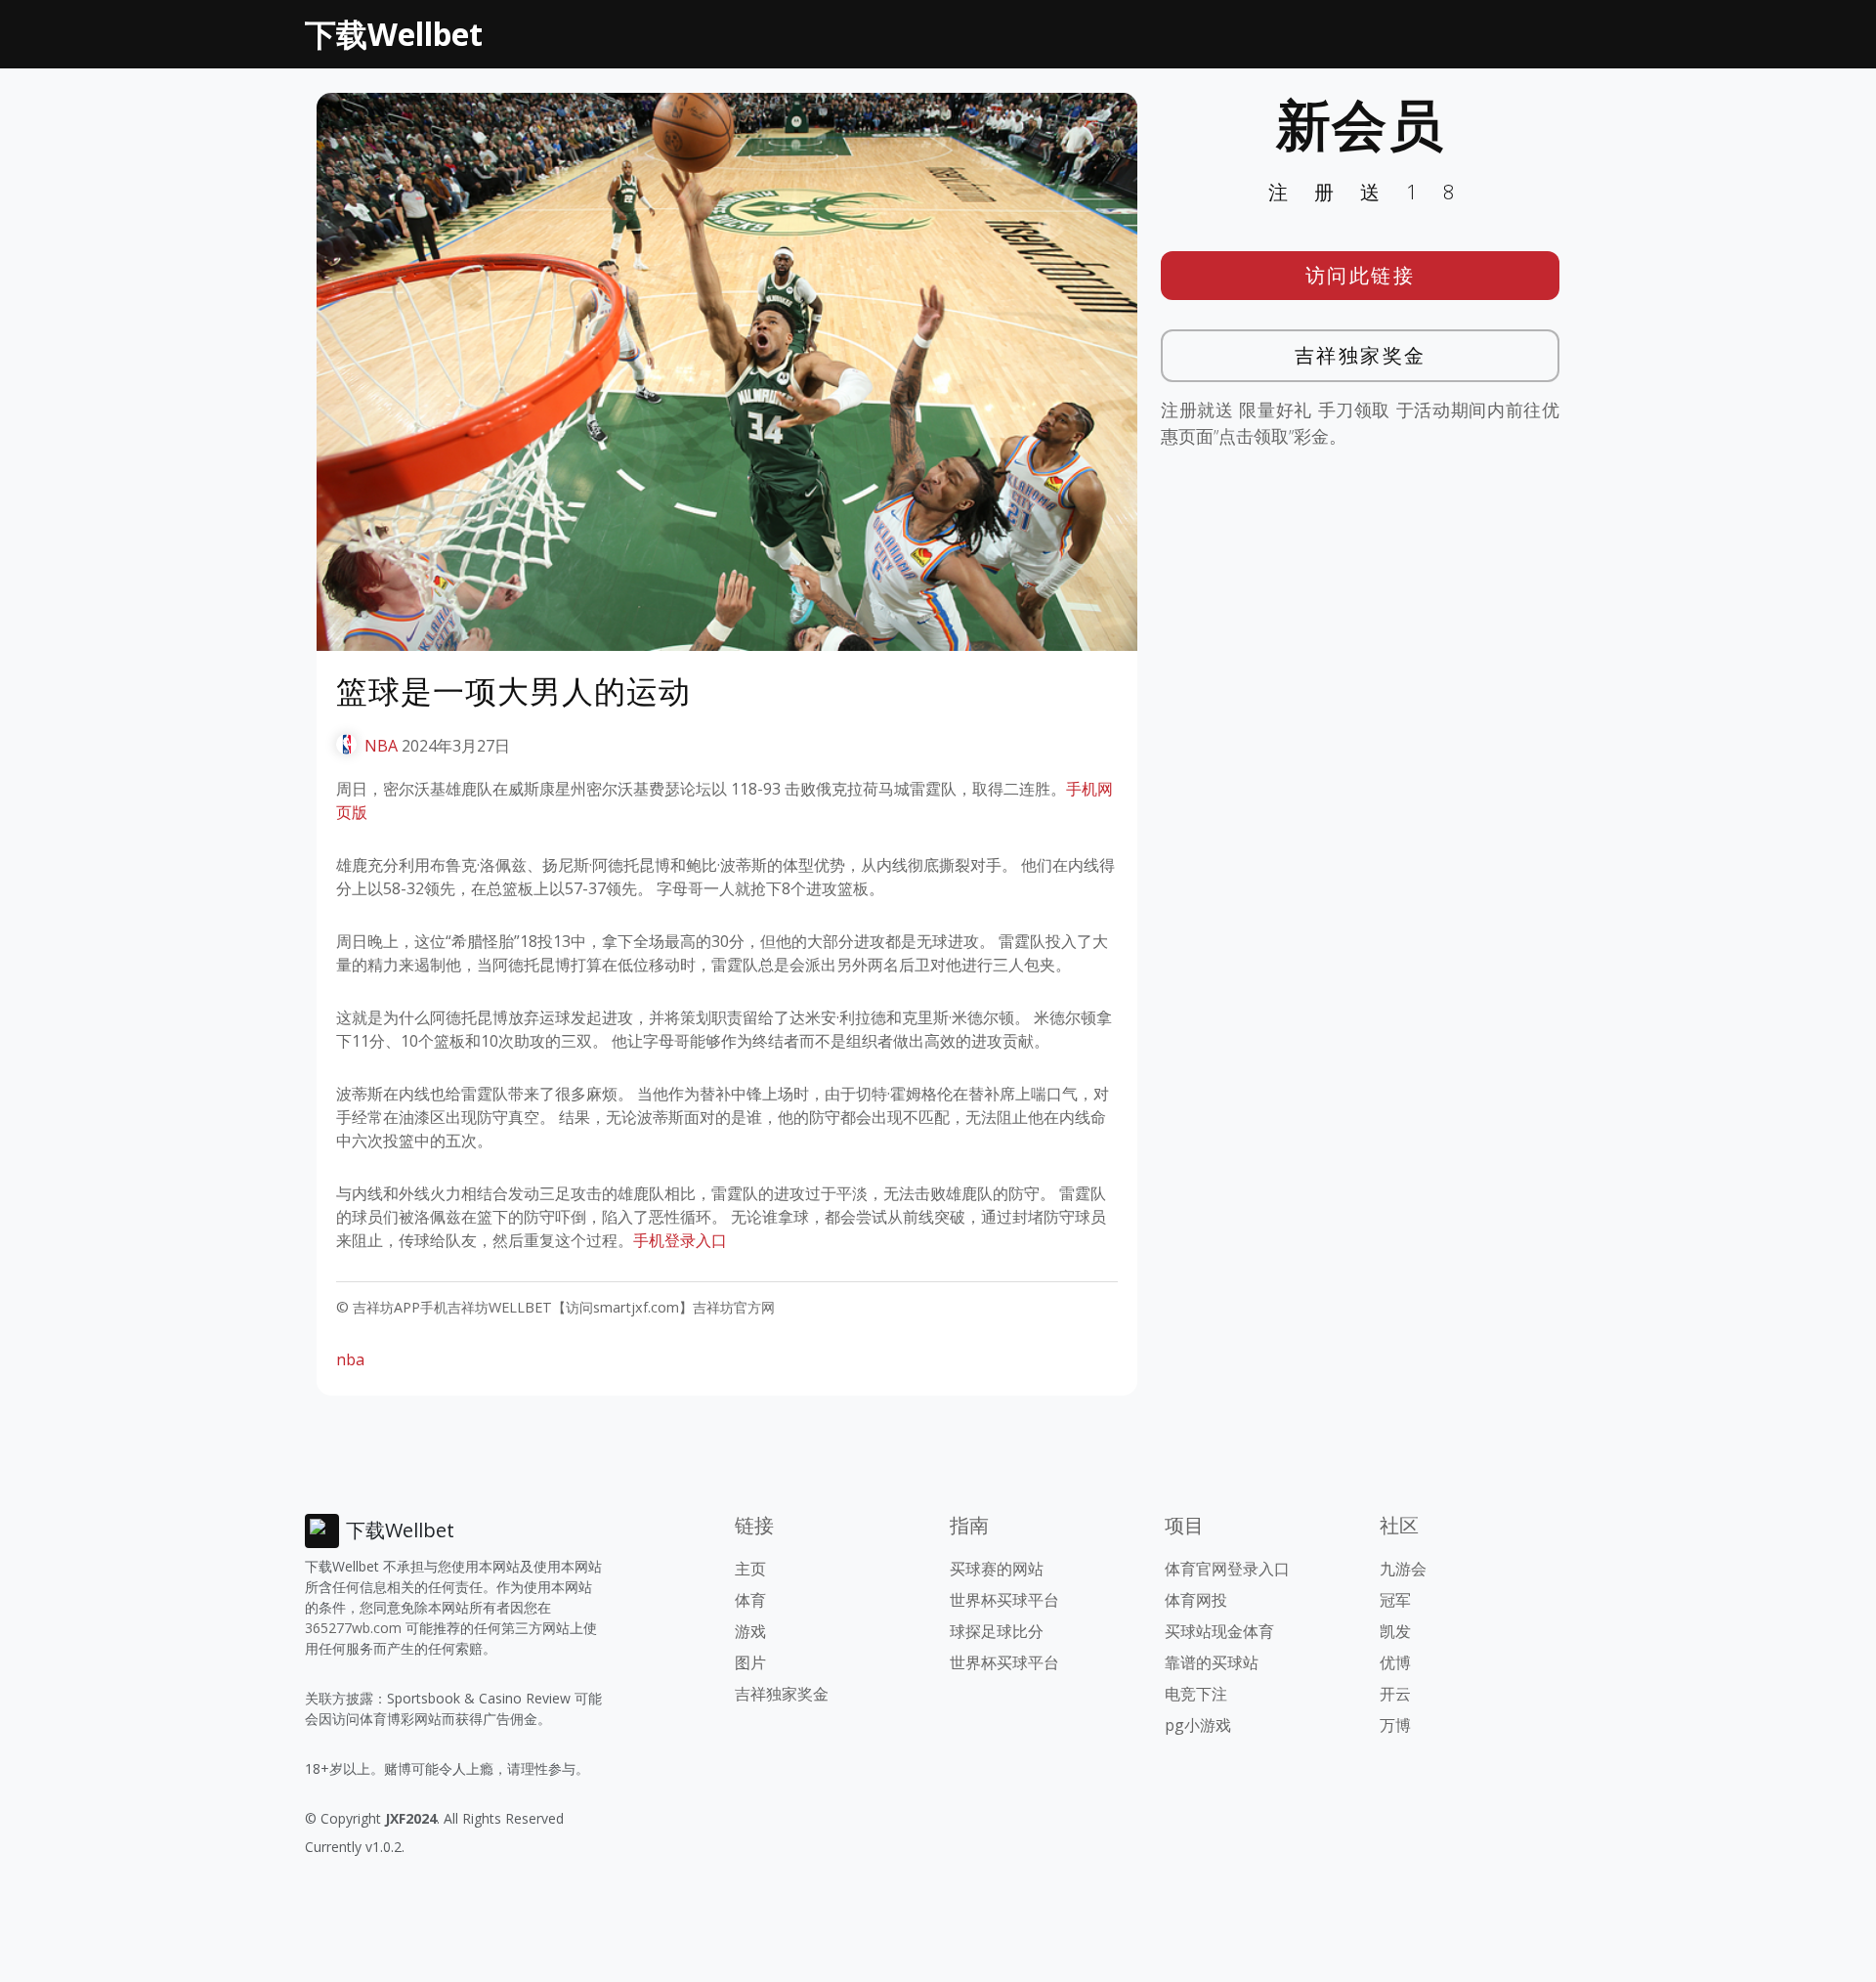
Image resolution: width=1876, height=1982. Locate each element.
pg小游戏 (1198, 1725)
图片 (750, 1662)
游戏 (750, 1631)
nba (350, 1359)
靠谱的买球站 (1212, 1662)
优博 (1395, 1662)
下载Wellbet (394, 34)
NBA (381, 746)
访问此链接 (1361, 275)
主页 (750, 1569)
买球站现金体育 (1219, 1631)
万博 (1395, 1725)
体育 (750, 1600)
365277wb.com (353, 1628)
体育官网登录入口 (1227, 1569)
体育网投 (1196, 1600)
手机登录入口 (680, 1240)
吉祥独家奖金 (1361, 355)
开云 (1395, 1694)
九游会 (1403, 1569)
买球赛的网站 (997, 1569)
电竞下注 (1196, 1694)
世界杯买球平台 (1004, 1600)
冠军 (1395, 1600)
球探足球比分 (997, 1631)
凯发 (1395, 1631)
